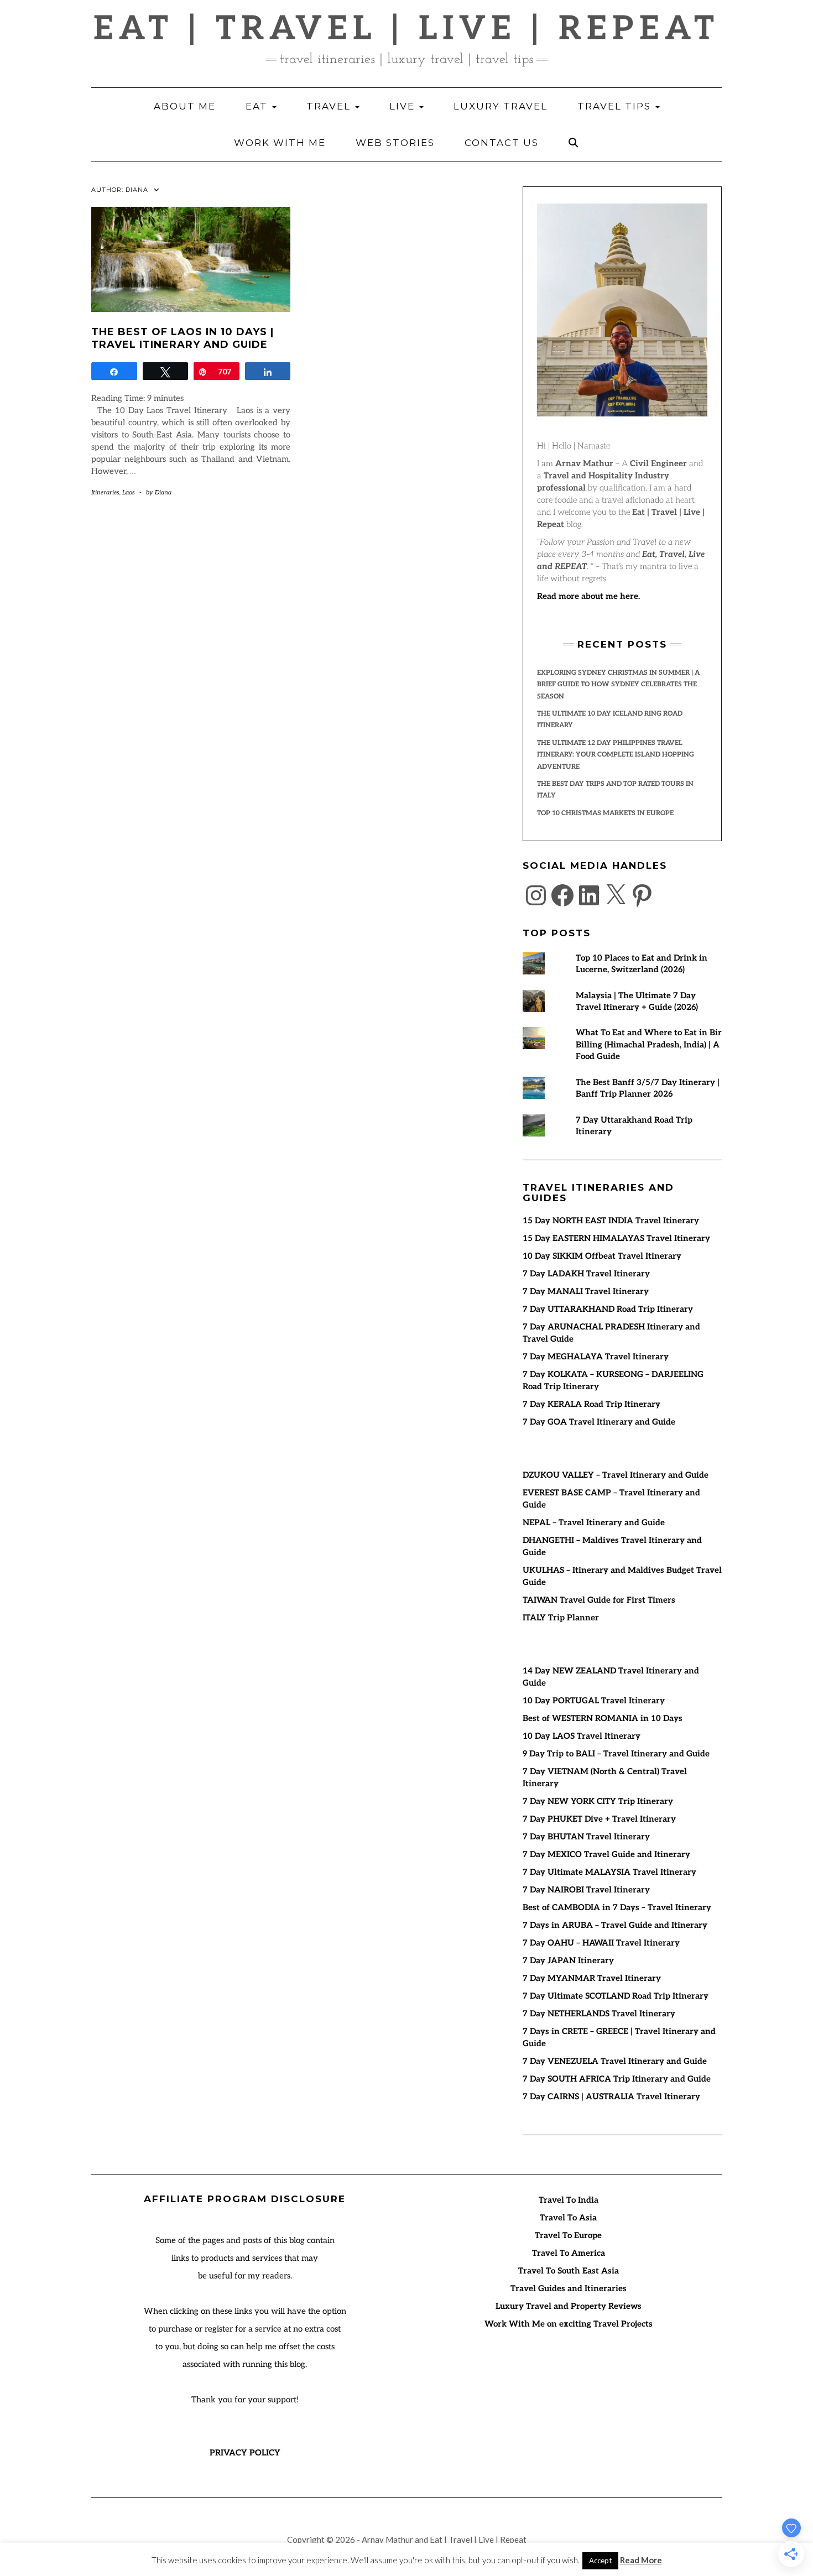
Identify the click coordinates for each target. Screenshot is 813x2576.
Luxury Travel (501, 106)
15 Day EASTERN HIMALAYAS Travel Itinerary (616, 1238)
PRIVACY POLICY (245, 2453)
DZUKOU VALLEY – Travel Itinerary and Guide (616, 1475)
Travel (330, 106)
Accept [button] (600, 2561)
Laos (129, 492)
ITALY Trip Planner (561, 1618)
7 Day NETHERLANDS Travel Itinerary (599, 2014)
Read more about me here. (588, 596)
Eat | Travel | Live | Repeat (406, 29)
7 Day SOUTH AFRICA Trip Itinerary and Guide (617, 2079)
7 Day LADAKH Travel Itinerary (586, 1274)
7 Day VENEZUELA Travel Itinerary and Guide (615, 2061)
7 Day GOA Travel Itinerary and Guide (599, 1422)
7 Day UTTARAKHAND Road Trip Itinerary (608, 1309)
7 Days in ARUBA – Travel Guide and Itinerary (615, 1925)
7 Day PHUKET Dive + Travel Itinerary (599, 1819)
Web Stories (395, 143)
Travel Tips (616, 106)
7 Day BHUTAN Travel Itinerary (586, 1837)
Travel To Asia (568, 2218)
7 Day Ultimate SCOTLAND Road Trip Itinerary (616, 1996)
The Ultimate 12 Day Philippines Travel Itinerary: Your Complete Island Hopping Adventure (616, 755)
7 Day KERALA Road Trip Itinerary (591, 1404)
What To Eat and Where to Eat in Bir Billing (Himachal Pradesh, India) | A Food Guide (649, 1044)
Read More (641, 2560)
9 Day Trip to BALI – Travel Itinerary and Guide (616, 1754)
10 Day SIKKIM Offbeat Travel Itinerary (602, 1256)
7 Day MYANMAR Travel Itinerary (592, 1978)
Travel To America (569, 2253)
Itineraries (105, 492)
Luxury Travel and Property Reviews (569, 2306)
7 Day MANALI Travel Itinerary (586, 1291)
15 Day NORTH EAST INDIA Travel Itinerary (611, 1221)
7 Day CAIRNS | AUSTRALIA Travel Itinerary (611, 2097)
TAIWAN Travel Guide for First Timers (599, 1600)
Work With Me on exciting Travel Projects (569, 2324)
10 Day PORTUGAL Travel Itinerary (594, 1701)
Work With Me (280, 143)
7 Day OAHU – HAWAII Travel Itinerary (601, 1943)
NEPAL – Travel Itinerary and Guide (594, 1522)
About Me (185, 106)
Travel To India (569, 2200)
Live (404, 106)
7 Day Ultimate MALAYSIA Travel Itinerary (609, 1872)
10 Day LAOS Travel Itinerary (582, 1736)
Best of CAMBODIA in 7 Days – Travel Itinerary (617, 1907)
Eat (258, 106)
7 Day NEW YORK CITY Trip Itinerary (598, 1801)
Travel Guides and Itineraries (569, 2288)
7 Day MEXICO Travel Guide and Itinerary (606, 1854)
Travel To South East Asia (569, 2271)
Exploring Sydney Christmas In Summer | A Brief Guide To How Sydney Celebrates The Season (618, 685)
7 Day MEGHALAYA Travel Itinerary (596, 1357)
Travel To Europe (568, 2235)
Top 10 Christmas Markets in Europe (605, 813)
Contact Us (502, 143)
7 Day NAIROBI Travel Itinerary (586, 1890)
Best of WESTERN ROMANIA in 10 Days (603, 1718)
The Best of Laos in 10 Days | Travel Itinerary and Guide (183, 338)
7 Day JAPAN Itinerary (568, 1960)
